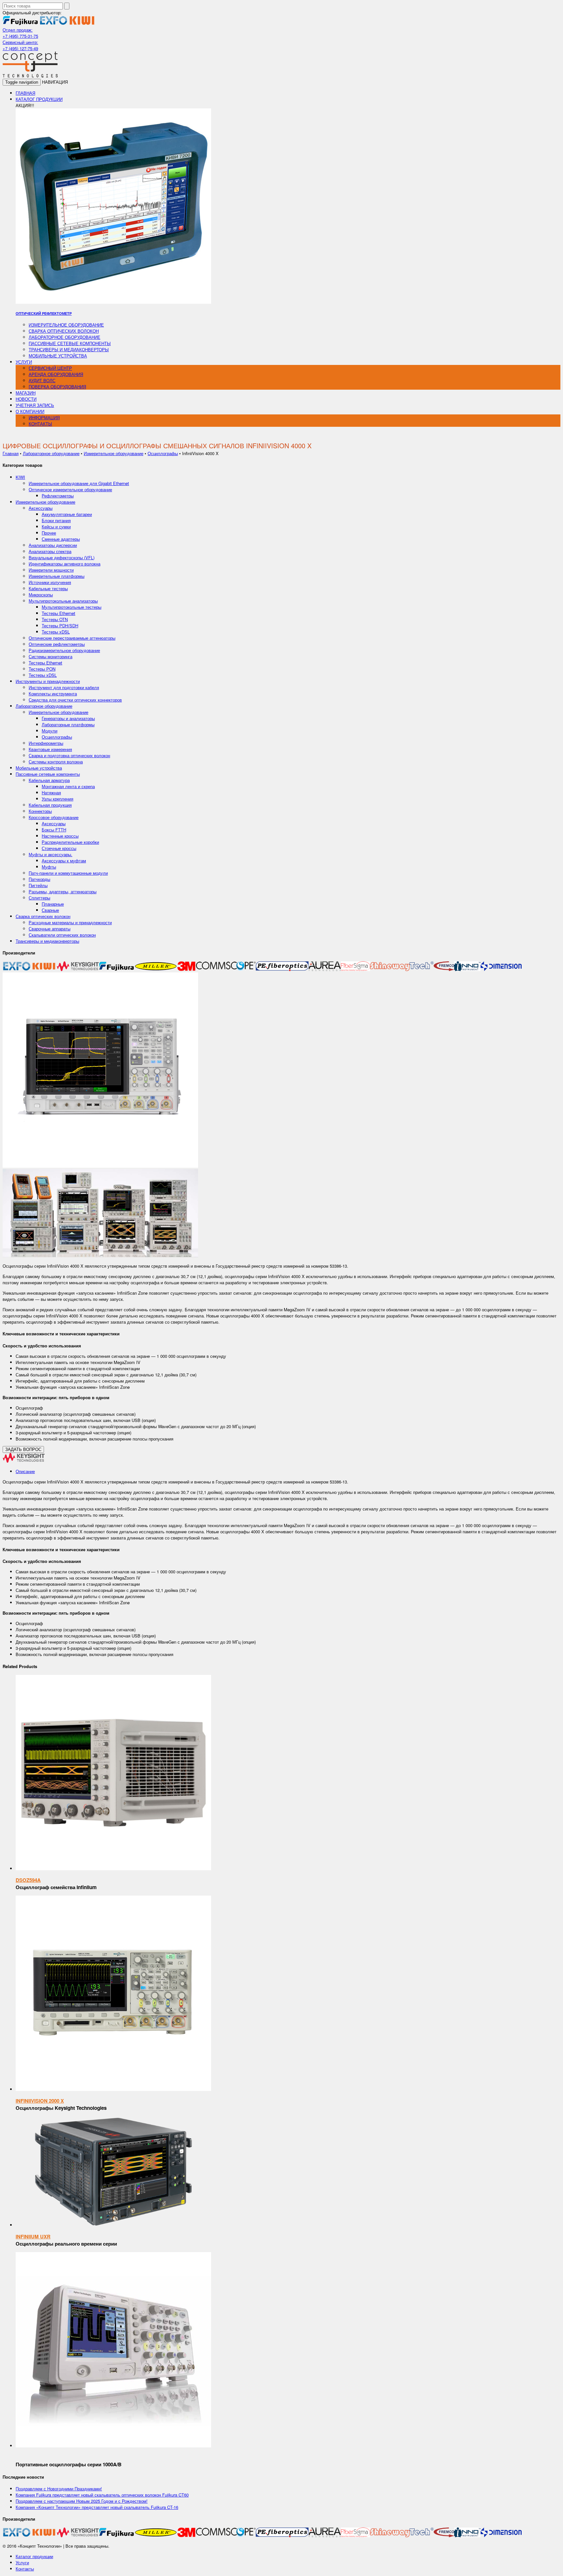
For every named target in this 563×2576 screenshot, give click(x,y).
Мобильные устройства (58, 356)
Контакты (25, 2569)
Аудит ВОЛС (42, 380)
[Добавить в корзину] (113, 1868)
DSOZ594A (28, 1880)
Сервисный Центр (50, 368)
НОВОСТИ (26, 399)
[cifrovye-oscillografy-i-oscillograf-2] (100, 1166)
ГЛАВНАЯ (25, 93)
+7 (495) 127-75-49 (20, 48)
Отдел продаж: (18, 30)
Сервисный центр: (20, 42)
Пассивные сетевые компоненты (70, 343)
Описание (25, 1471)
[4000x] (100, 1255)
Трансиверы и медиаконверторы (69, 349)
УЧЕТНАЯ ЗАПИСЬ (35, 405)
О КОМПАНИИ (30, 411)
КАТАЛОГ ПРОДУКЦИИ (39, 99)
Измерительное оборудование (66, 325)
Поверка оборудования (57, 387)
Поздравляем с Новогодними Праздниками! (59, 2489)
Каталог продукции (34, 2556)
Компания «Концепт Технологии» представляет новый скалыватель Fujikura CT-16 (97, 2507)
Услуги (22, 2562)
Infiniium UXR (33, 2236)
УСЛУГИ (24, 362)
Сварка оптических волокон (64, 331)
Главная (11, 453)
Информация (44, 418)
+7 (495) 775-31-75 (20, 36)
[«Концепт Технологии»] (30, 76)
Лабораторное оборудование (65, 337)
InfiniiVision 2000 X (40, 2101)
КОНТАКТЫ (40, 424)
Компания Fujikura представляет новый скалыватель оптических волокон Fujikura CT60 (102, 2495)
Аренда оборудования (56, 374)
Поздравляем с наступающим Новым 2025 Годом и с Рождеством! (82, 2501)
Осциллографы (163, 453)
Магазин (26, 393)
